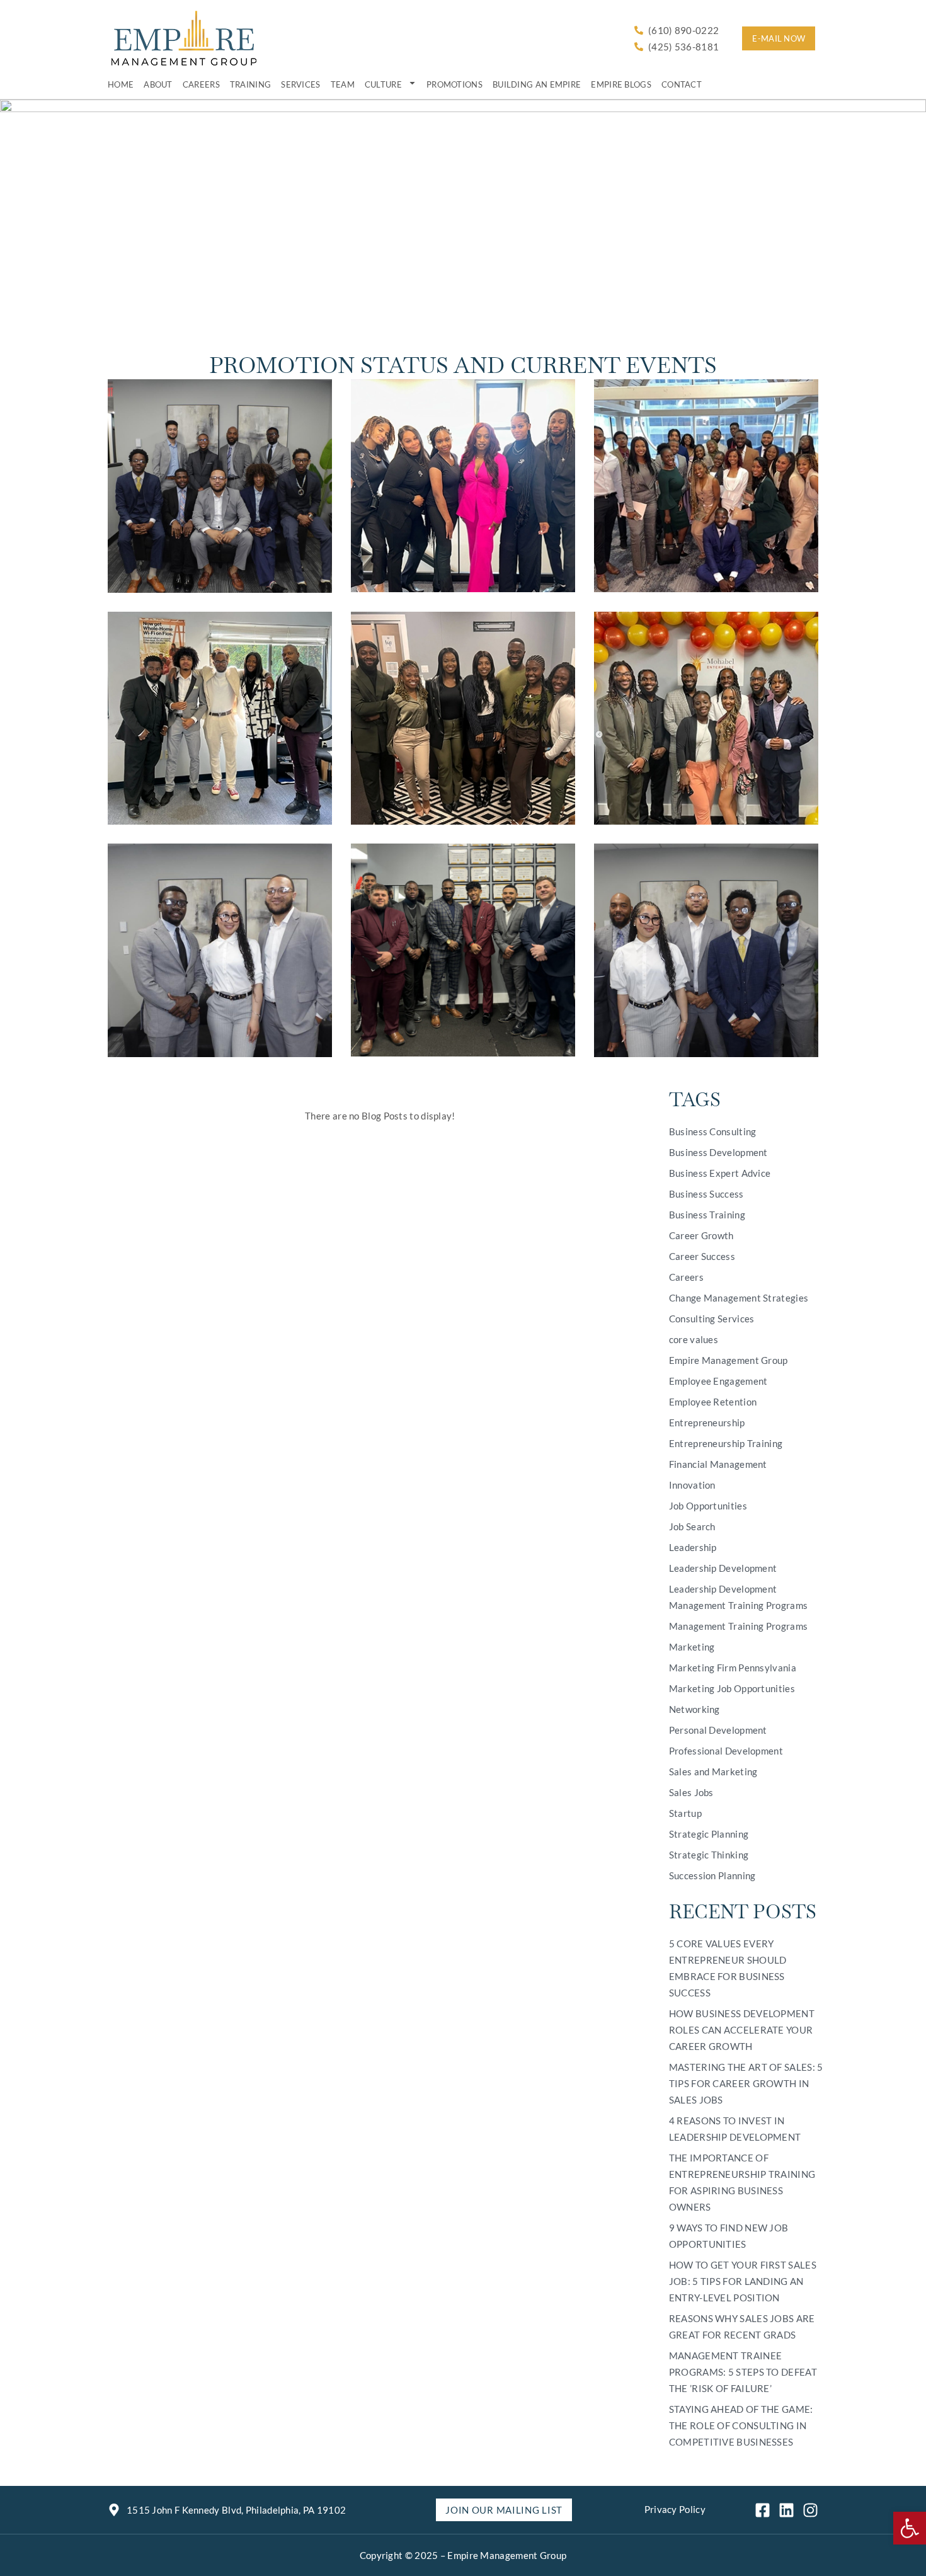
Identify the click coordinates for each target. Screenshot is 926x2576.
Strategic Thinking (709, 1855)
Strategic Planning (709, 1834)
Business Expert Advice (720, 1173)
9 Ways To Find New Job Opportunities (729, 2236)
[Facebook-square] (763, 2510)
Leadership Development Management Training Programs (738, 1597)
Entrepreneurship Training (726, 1443)
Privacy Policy (675, 2509)
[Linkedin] (786, 2510)
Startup (685, 1813)
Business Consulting (713, 1131)
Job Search (692, 1526)
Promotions (454, 84)
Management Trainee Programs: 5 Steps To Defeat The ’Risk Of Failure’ (743, 2372)
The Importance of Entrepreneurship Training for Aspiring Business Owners (742, 2182)
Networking (694, 1709)
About (158, 84)
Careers (201, 84)
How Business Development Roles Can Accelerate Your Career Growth (742, 2030)
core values (694, 1339)
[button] (910, 2528)
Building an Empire (537, 84)
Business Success (706, 1194)
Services (300, 84)
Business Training (707, 1215)
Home (121, 84)
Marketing (692, 1647)
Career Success (702, 1256)
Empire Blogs (621, 84)
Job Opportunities (708, 1506)
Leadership (693, 1547)
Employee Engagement (718, 1381)
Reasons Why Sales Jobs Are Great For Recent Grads (742, 2327)
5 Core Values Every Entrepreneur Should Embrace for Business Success (728, 1968)
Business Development (718, 1152)
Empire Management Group (729, 1360)
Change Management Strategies (739, 1298)
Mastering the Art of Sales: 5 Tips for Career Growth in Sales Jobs (746, 2083)
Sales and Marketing (713, 1772)
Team (343, 84)
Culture (383, 84)
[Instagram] (810, 2510)
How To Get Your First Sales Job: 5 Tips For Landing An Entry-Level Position (743, 2281)
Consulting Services (712, 1319)
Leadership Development (723, 1568)
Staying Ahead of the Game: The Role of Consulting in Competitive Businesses (741, 2425)
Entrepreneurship (707, 1423)
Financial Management (718, 1464)
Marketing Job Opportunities (732, 1688)
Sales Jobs (691, 1792)
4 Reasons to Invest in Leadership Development (735, 2129)
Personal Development (718, 1730)
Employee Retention (713, 1402)
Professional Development (726, 1751)
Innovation (692, 1485)
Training (250, 84)
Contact (682, 84)
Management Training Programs (738, 1626)
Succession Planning (712, 1875)
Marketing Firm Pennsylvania (733, 1668)
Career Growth (701, 1235)
